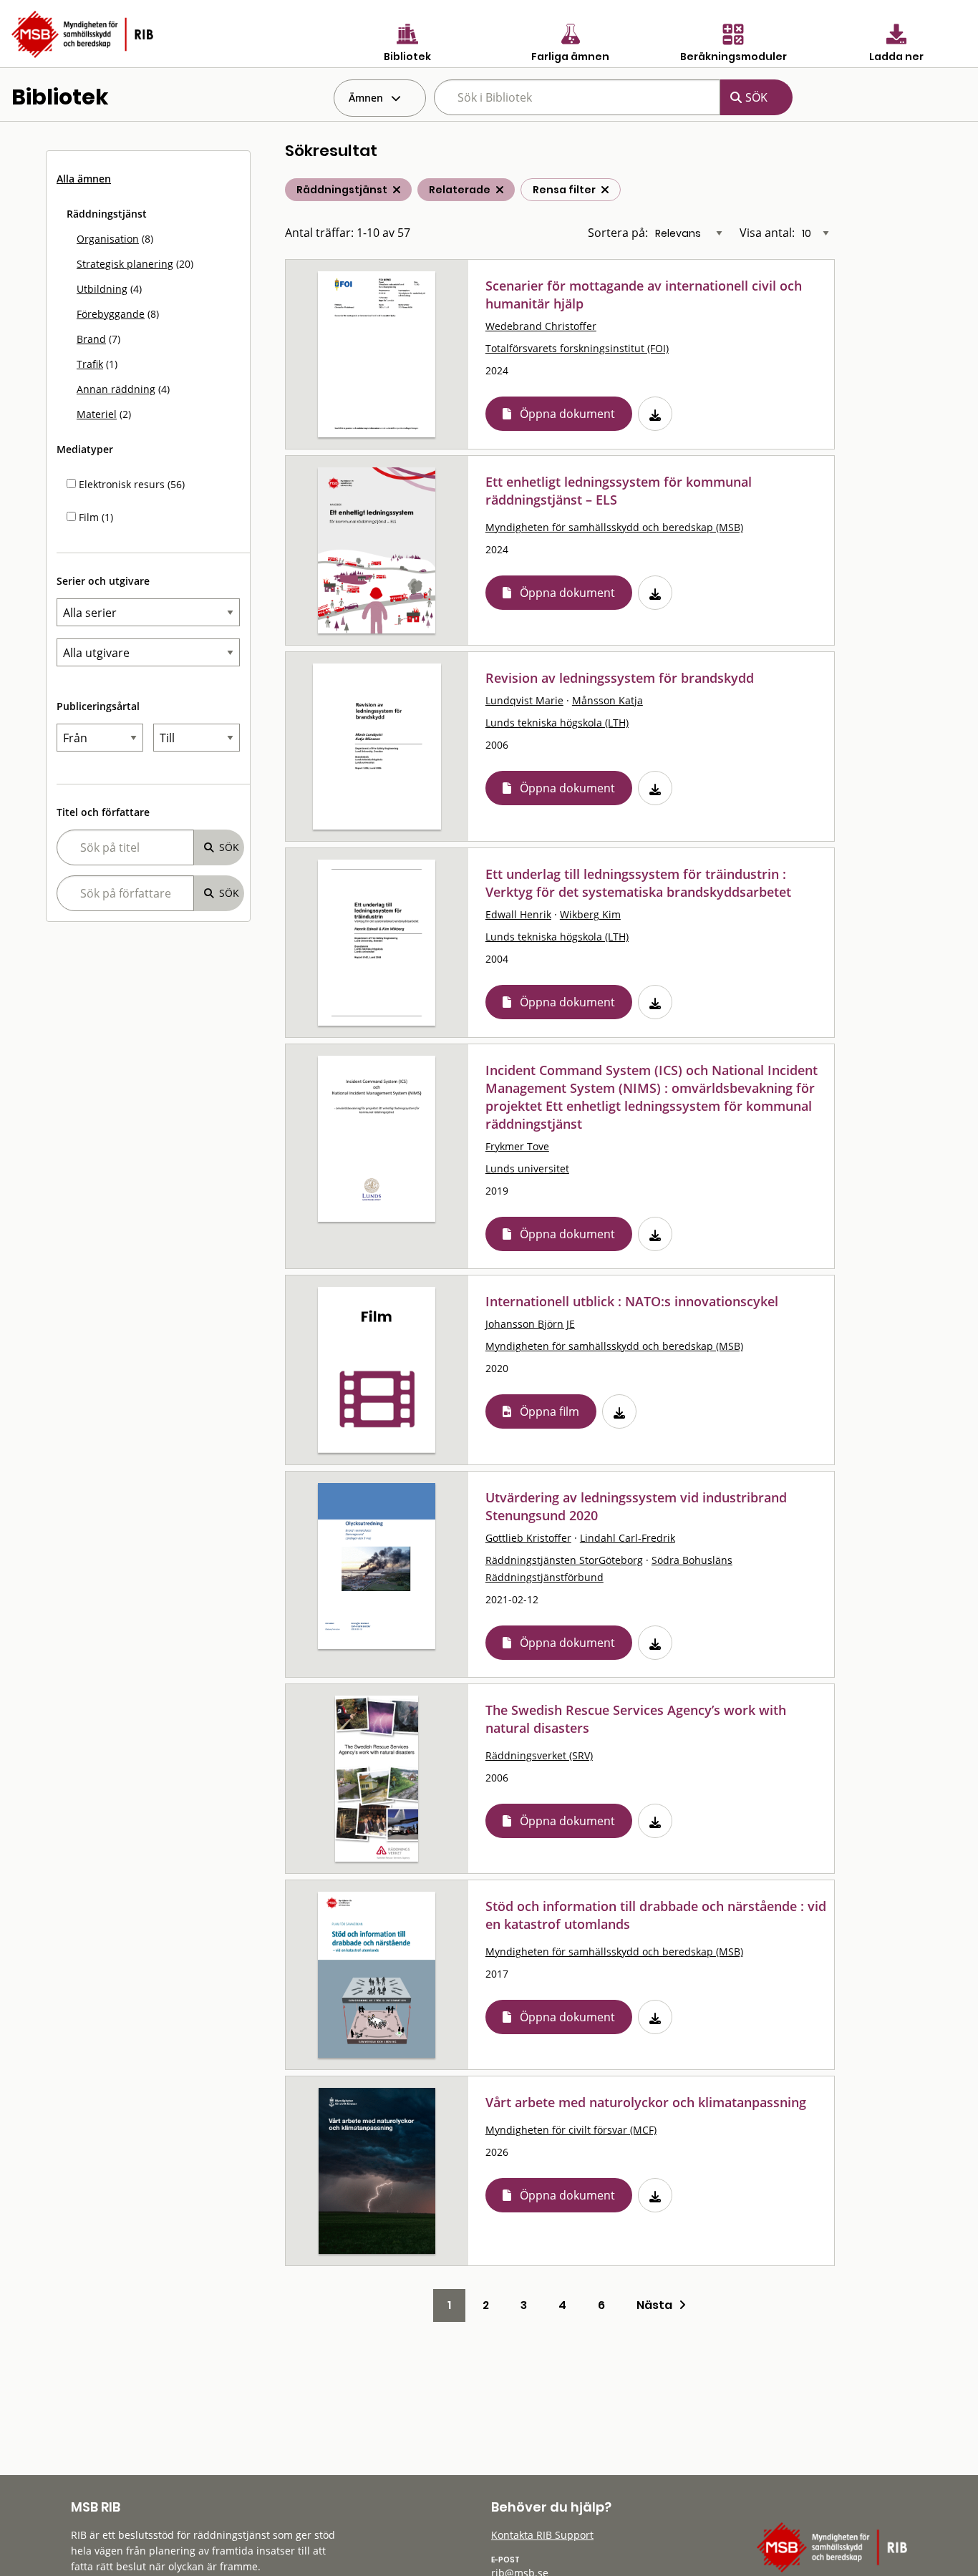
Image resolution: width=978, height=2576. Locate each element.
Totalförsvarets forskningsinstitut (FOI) (577, 348)
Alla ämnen (84, 179)
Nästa (658, 2305)
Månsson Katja (607, 700)
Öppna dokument (567, 414)
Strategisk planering (125, 264)
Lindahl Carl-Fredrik (628, 1538)
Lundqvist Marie (524, 700)
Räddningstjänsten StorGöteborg (564, 1560)
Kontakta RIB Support (542, 2535)
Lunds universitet (527, 1168)
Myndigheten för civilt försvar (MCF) (571, 2130)
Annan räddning (116, 389)
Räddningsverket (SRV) (539, 1755)
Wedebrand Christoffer (541, 326)
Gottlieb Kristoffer (528, 1538)
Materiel (97, 414)
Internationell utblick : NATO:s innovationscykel (632, 1301)
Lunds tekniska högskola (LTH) (557, 723)
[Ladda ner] (655, 414)
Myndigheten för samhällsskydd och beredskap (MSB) (614, 527)
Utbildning (102, 289)
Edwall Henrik (518, 914)
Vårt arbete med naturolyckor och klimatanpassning (646, 2102)
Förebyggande (111, 314)
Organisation (108, 239)
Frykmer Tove (517, 1146)
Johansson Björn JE (530, 1324)
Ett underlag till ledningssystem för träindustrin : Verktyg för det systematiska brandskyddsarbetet (638, 883)
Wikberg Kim (590, 914)
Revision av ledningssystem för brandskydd (620, 678)
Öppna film (549, 1411)
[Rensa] (605, 190)
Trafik (90, 364)
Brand (91, 339)
